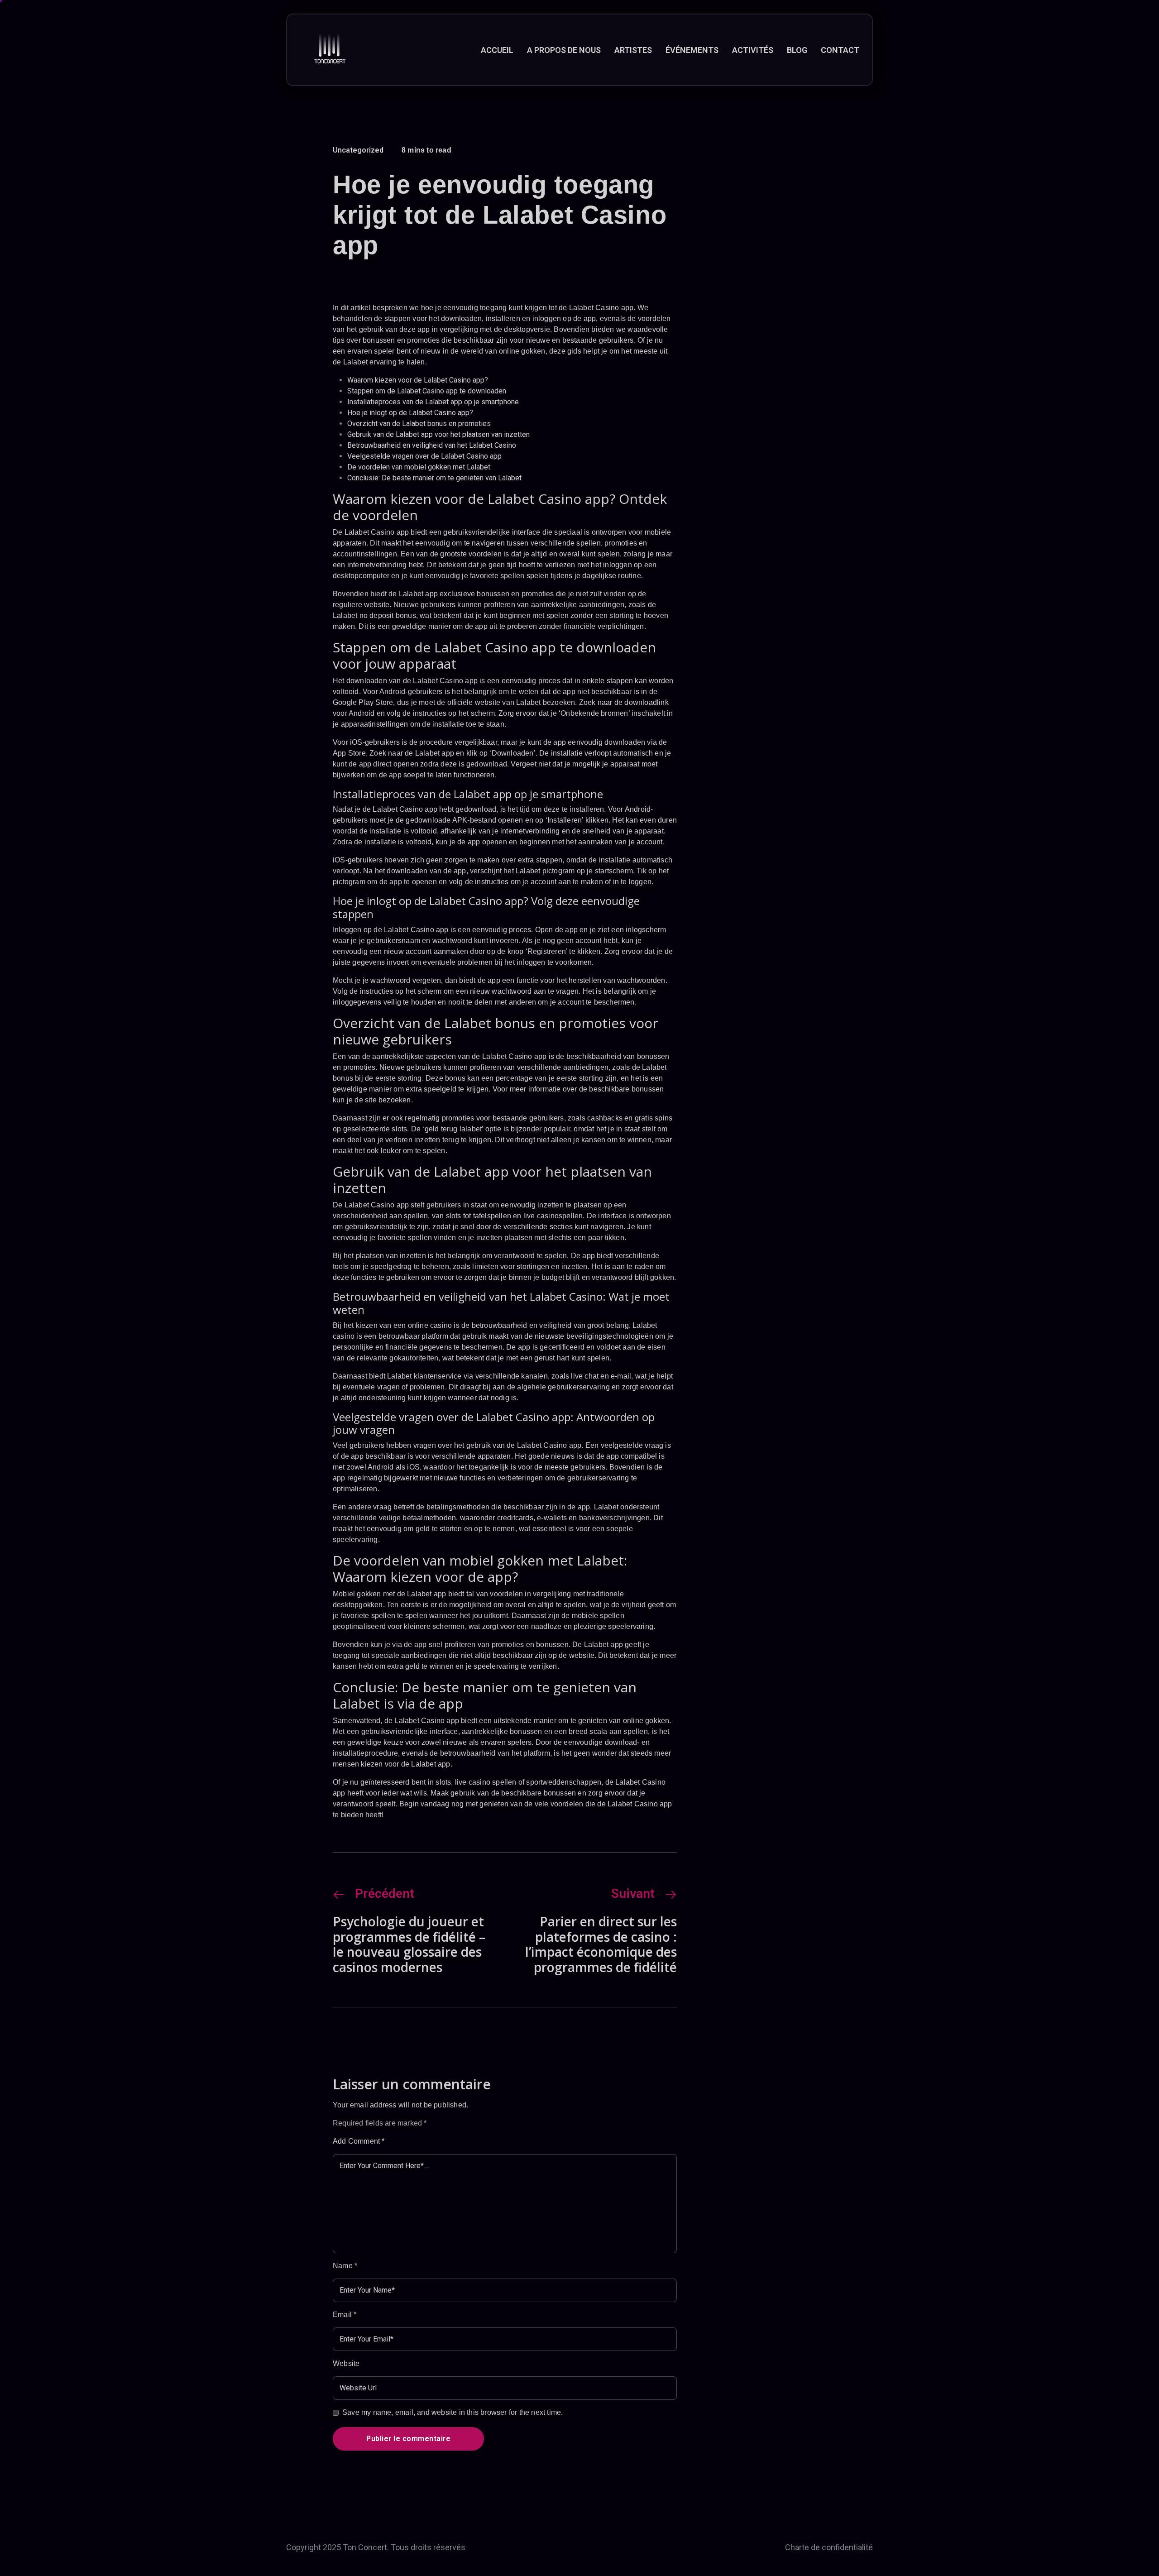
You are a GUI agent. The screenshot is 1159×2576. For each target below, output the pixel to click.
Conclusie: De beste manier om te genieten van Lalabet (434, 478)
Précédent (385, 1894)
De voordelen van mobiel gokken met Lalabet (419, 467)
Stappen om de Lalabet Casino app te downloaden (427, 391)
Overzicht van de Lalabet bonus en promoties (419, 424)
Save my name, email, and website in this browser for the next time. (453, 2412)
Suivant (633, 1894)
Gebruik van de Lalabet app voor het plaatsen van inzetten (438, 434)
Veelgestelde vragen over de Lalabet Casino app (424, 456)
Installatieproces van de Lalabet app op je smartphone (433, 402)
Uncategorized (358, 150)
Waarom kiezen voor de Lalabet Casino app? (418, 380)
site (371, 1100)
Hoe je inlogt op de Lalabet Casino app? (410, 413)
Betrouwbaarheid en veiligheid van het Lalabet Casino (432, 445)
